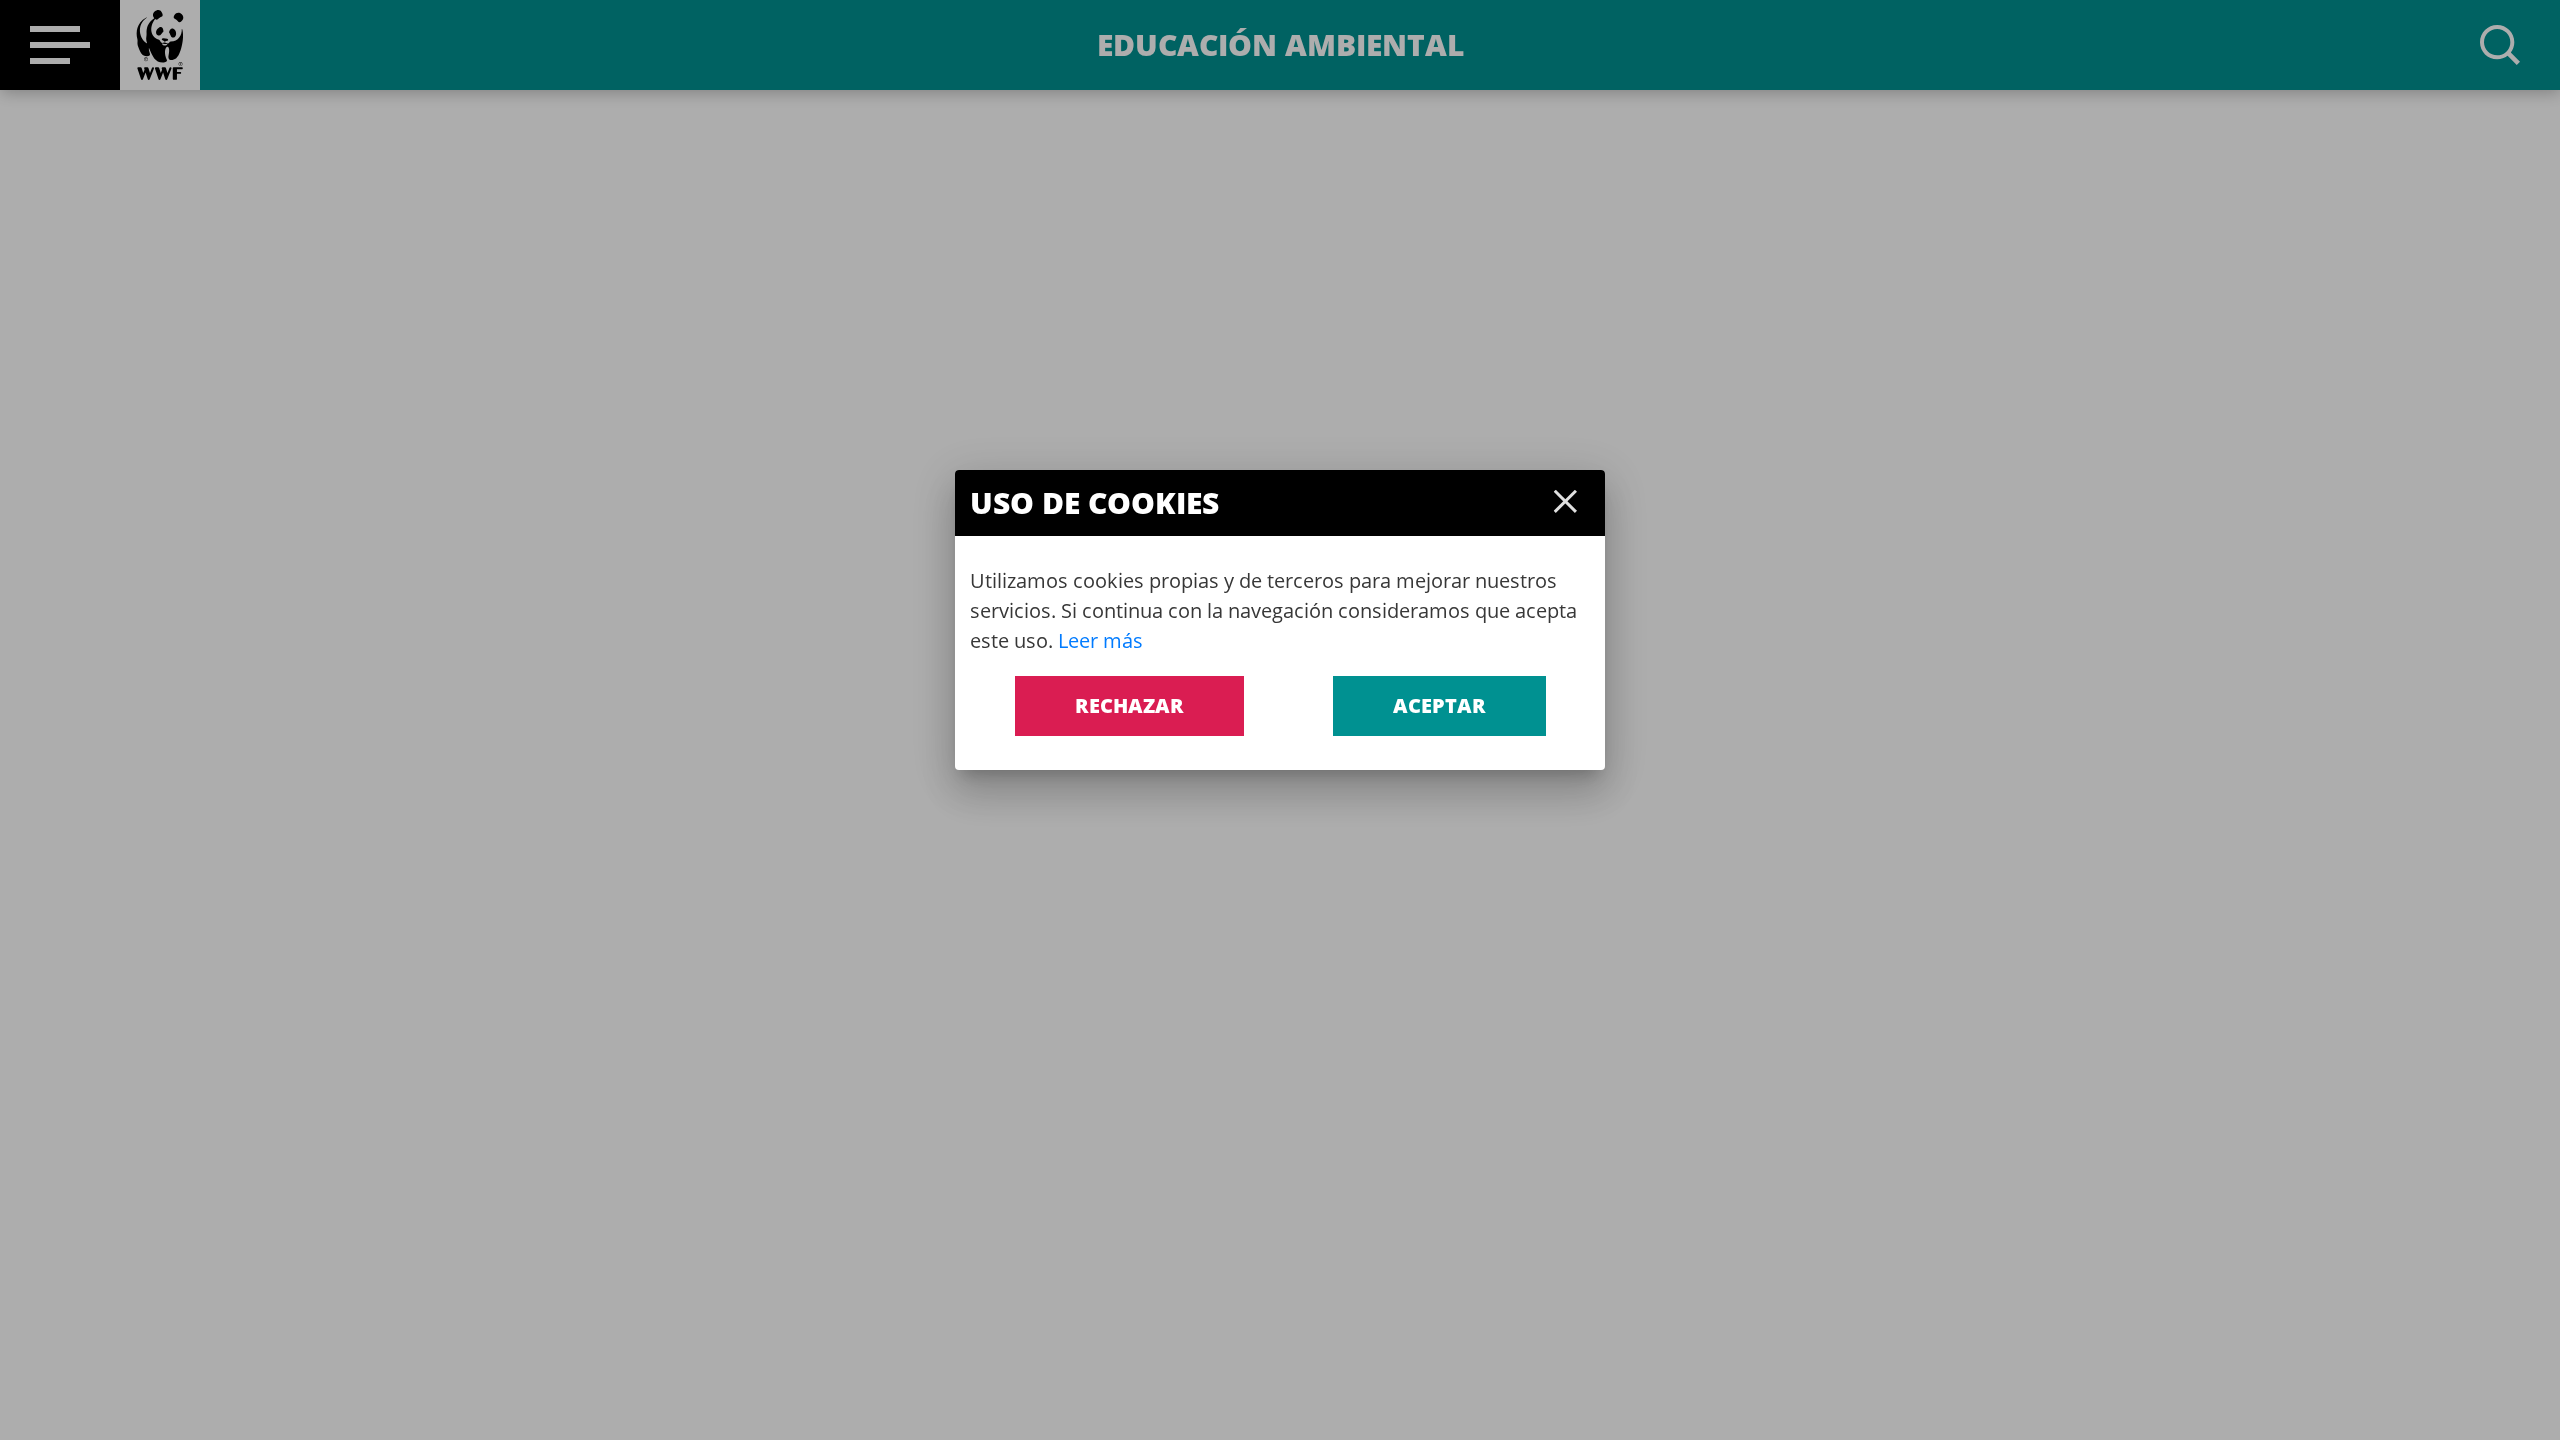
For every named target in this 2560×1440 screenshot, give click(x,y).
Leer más (1100, 640)
